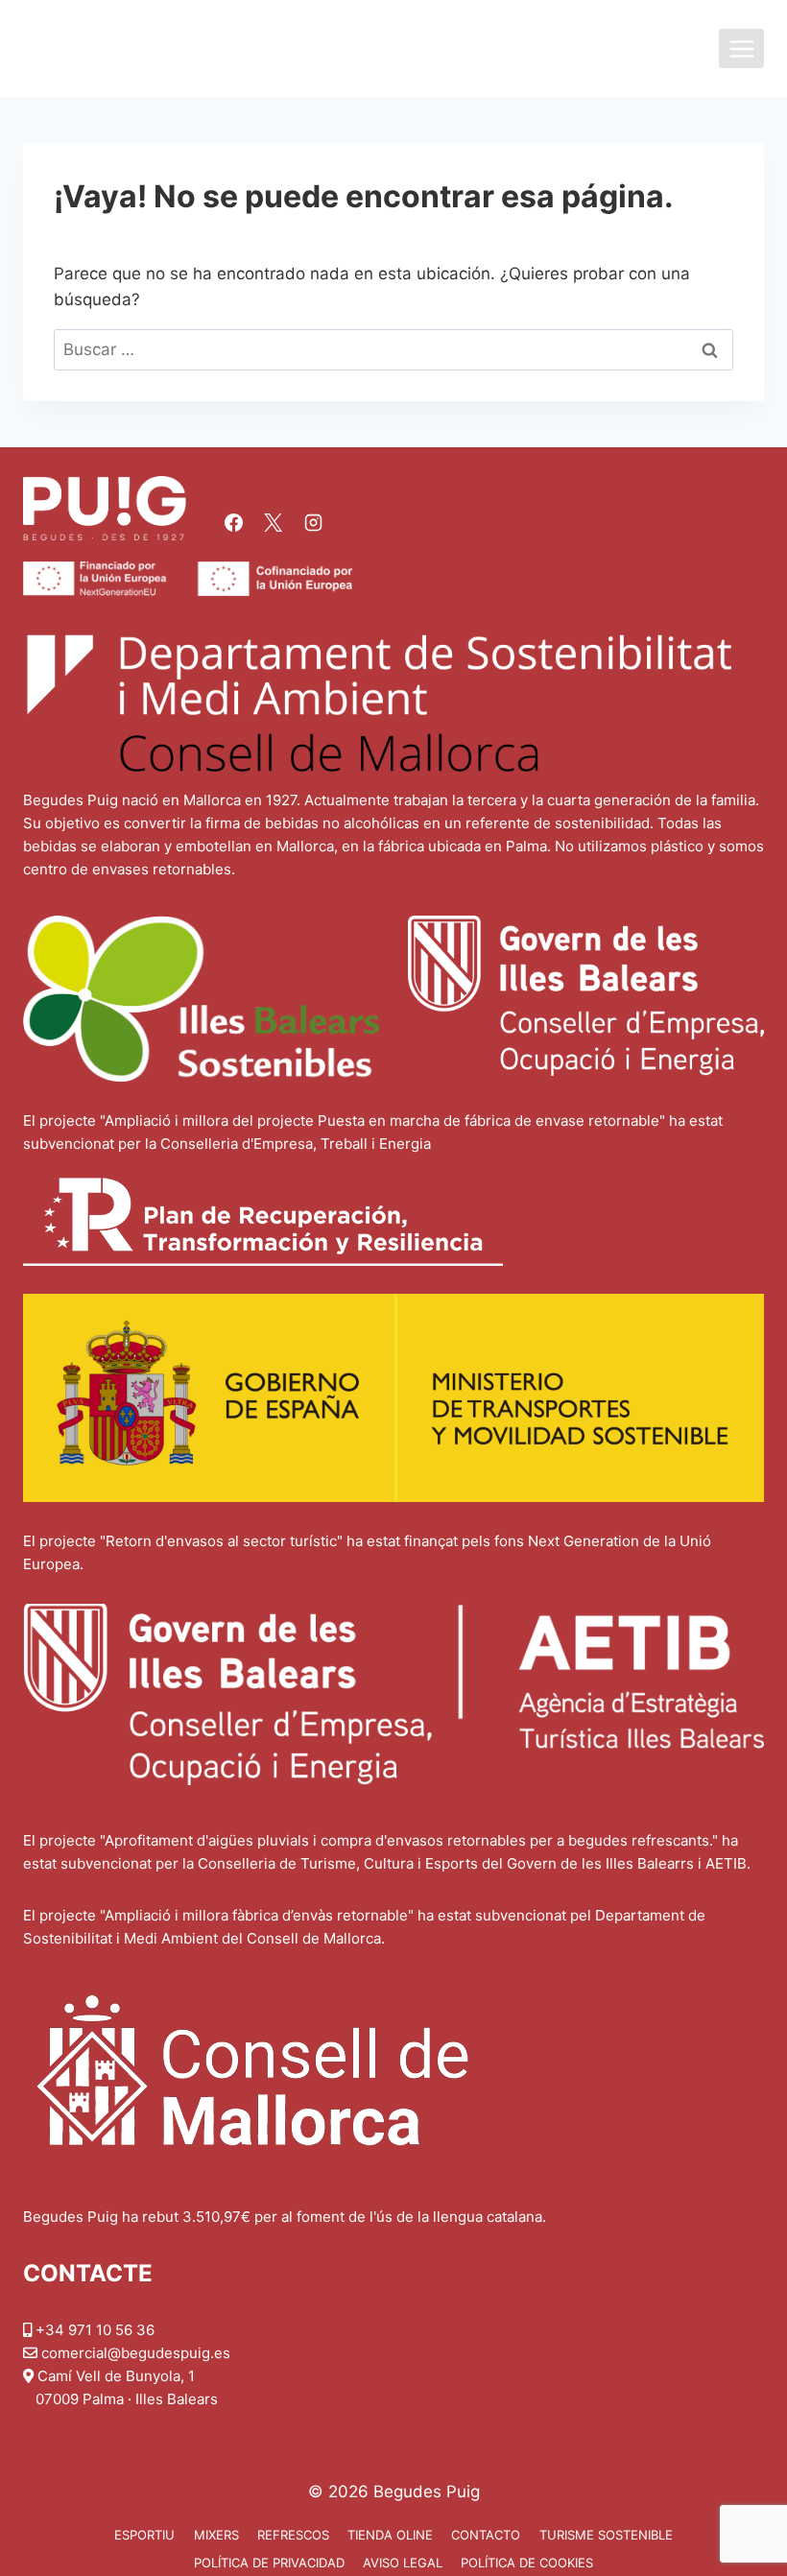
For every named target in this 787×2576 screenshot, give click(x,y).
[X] (274, 522)
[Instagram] (313, 522)
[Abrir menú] (741, 48)
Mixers (216, 2535)
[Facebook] (233, 522)
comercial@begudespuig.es (136, 2353)
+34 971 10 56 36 (95, 2330)
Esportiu (144, 2535)
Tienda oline (390, 2535)
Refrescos (293, 2535)
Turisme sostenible (606, 2535)
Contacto (486, 2535)
